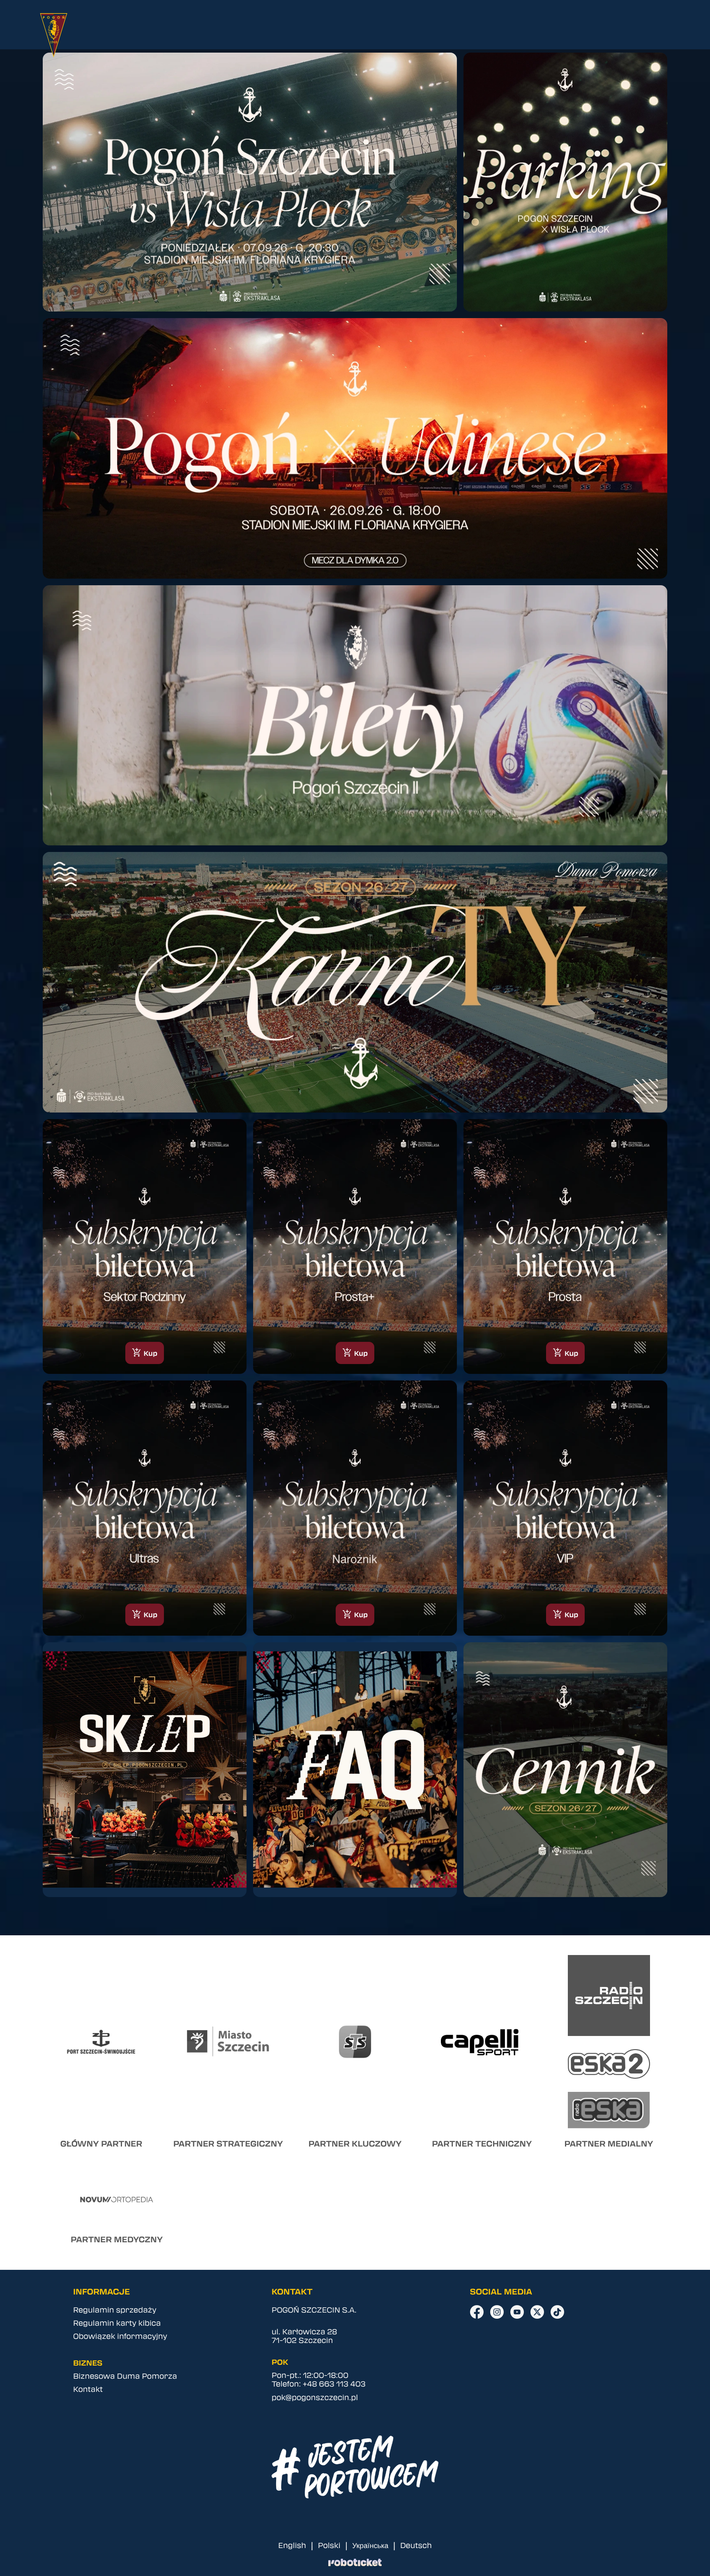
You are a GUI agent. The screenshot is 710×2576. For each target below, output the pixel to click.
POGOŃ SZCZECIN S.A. (314, 2309)
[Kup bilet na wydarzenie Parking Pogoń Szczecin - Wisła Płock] (565, 182)
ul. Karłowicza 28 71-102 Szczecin (304, 2336)
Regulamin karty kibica (117, 2323)
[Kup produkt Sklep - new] (145, 1770)
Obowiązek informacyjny (120, 2336)
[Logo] (62, 35)
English (292, 2545)
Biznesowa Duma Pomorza (125, 2376)
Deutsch (416, 2545)
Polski (329, 2545)
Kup (145, 1353)
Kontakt (88, 2389)
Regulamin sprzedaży (115, 2309)
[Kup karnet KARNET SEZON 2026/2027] (355, 982)
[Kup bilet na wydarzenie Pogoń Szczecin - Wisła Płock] (250, 182)
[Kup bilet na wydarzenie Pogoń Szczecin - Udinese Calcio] (355, 448)
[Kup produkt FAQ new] (355, 1770)
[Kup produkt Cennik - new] (565, 1770)
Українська (370, 2545)
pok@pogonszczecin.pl (315, 2397)
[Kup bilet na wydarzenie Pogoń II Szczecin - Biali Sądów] (355, 716)
